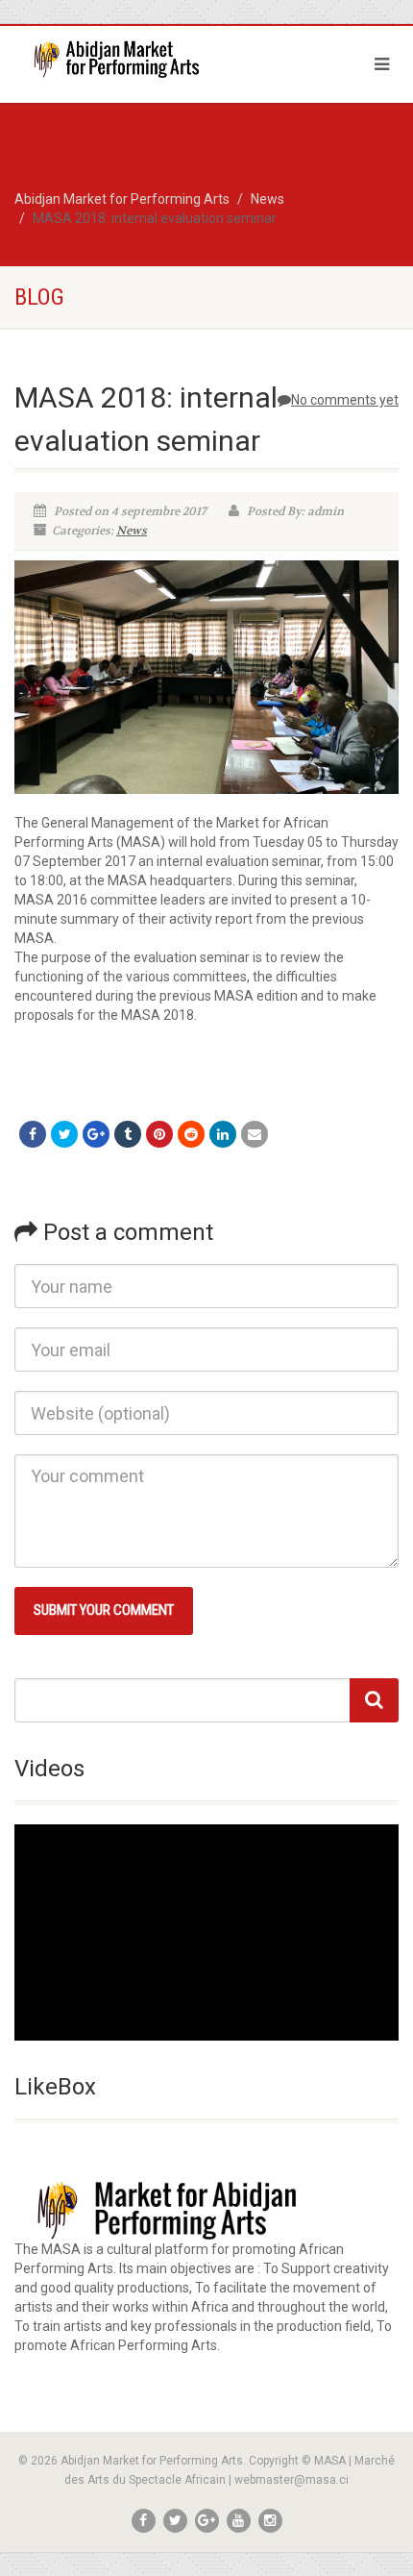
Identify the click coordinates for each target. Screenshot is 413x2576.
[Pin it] (159, 1134)
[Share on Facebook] (33, 1134)
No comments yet (345, 400)
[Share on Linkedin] (223, 1134)
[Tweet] (64, 1134)
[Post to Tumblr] (128, 1134)
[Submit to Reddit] (191, 1134)
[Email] (255, 1134)
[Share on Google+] (96, 1134)
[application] (206, 1932)
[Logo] (138, 59)
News (132, 531)
